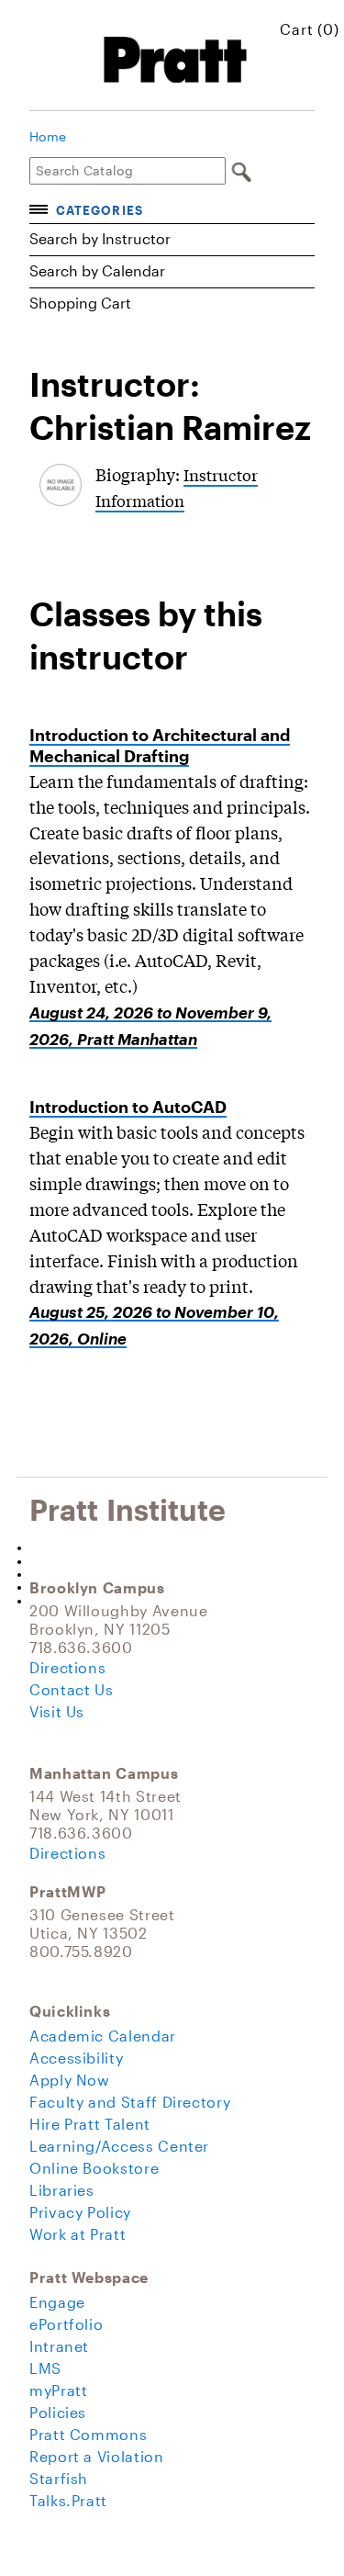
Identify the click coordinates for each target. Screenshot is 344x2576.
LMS (45, 2368)
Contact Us (71, 1689)
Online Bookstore (94, 2168)
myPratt (58, 2390)
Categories (99, 210)
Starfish (59, 2478)
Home (48, 137)
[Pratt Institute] (177, 60)
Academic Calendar (103, 2036)
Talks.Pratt (68, 2500)
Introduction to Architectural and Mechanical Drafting (160, 745)
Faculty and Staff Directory (130, 2102)
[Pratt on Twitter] (163, 1561)
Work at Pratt (78, 2234)
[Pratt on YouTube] (163, 1574)
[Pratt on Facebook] (163, 1547)
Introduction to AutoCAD (128, 1107)
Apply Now (70, 2080)
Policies (58, 2412)
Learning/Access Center (119, 2146)
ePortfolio (66, 2324)
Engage (57, 2302)
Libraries (62, 2190)
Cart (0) (310, 29)
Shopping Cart (80, 303)
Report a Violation (97, 2456)
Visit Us (57, 1711)
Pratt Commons (88, 2434)
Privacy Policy (80, 2212)
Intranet (59, 2346)
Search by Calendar (97, 270)
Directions (67, 1667)
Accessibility (76, 2058)
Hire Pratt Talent (90, 2124)
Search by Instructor (100, 238)
